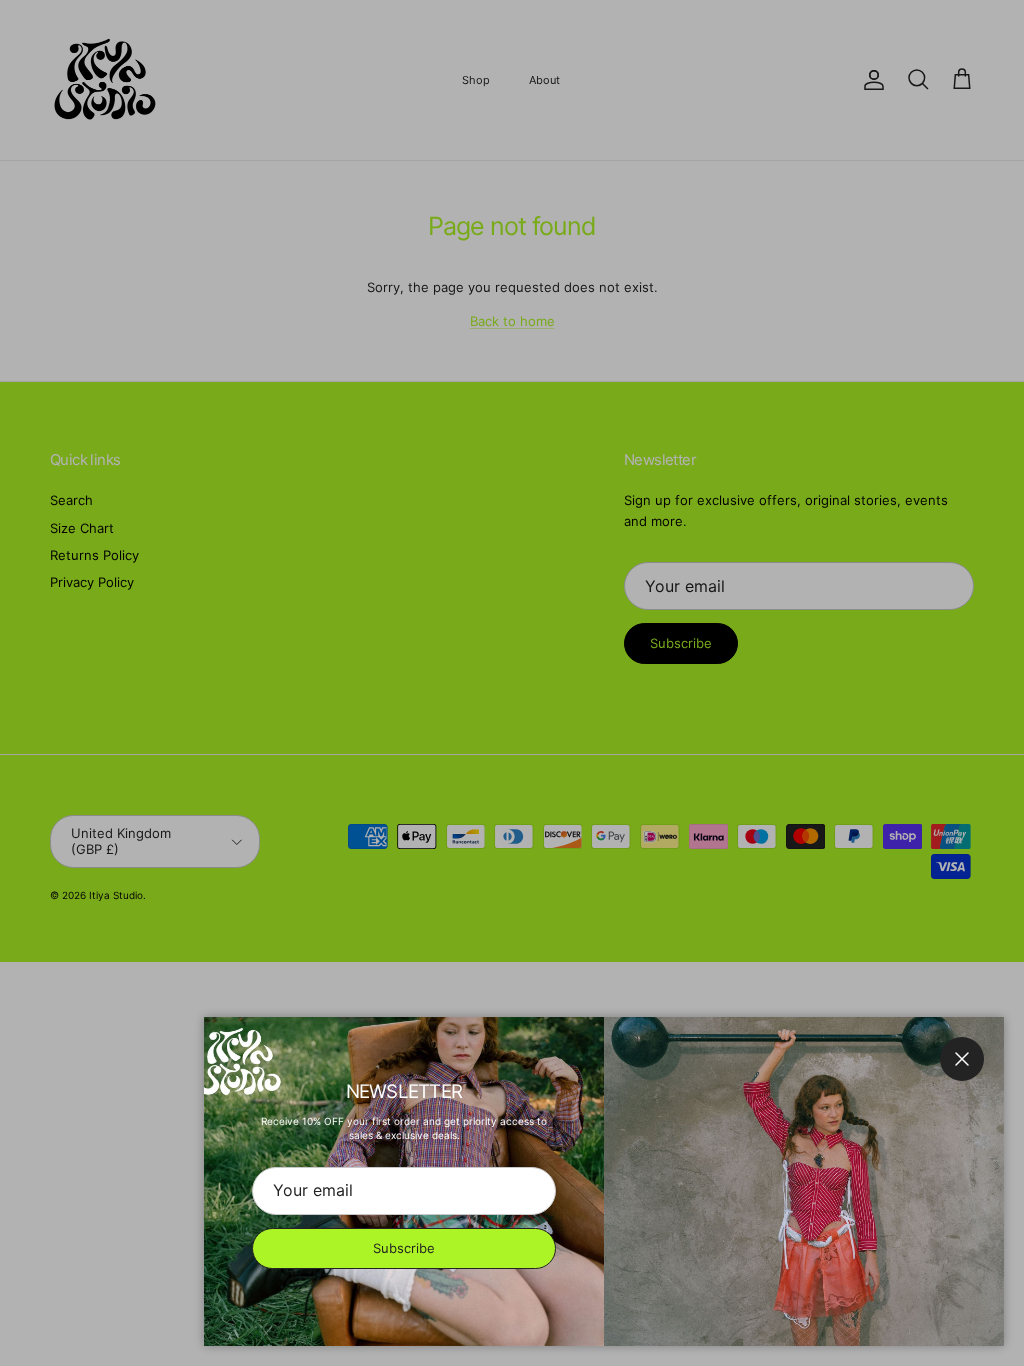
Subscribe (404, 1248)
